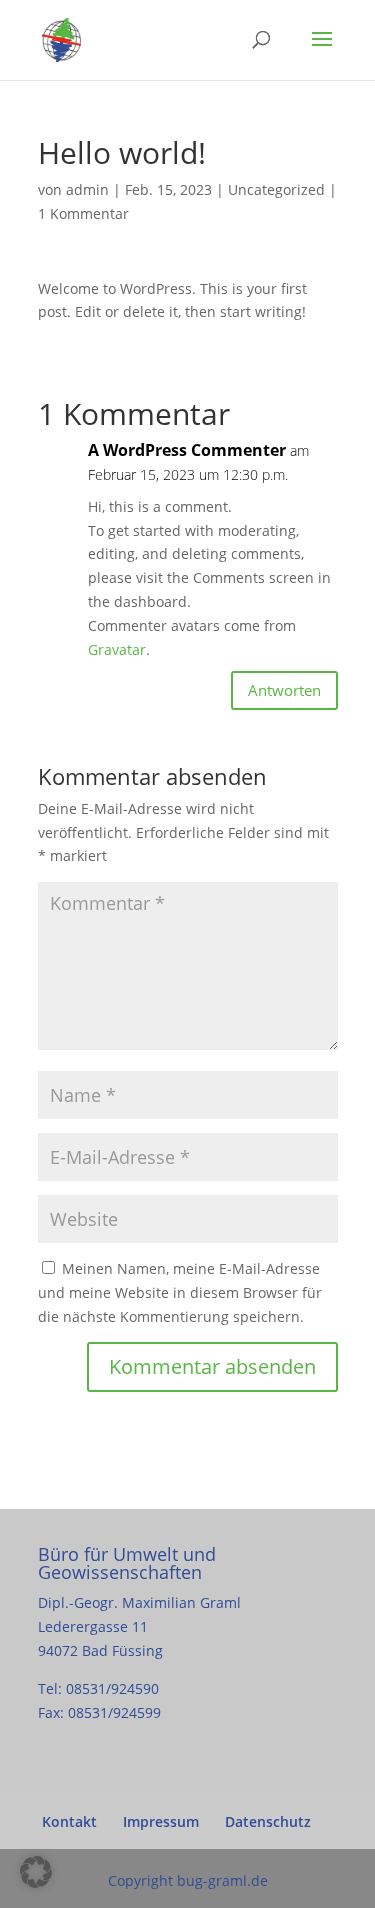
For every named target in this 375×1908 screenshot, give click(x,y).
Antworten (284, 690)
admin (87, 189)
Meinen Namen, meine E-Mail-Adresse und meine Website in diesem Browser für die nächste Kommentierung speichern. (180, 1292)
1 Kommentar (83, 213)
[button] (36, 1872)
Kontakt (69, 1821)
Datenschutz (268, 1821)
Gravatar (117, 649)
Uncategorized (276, 189)
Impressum (161, 1821)
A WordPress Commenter (187, 450)
